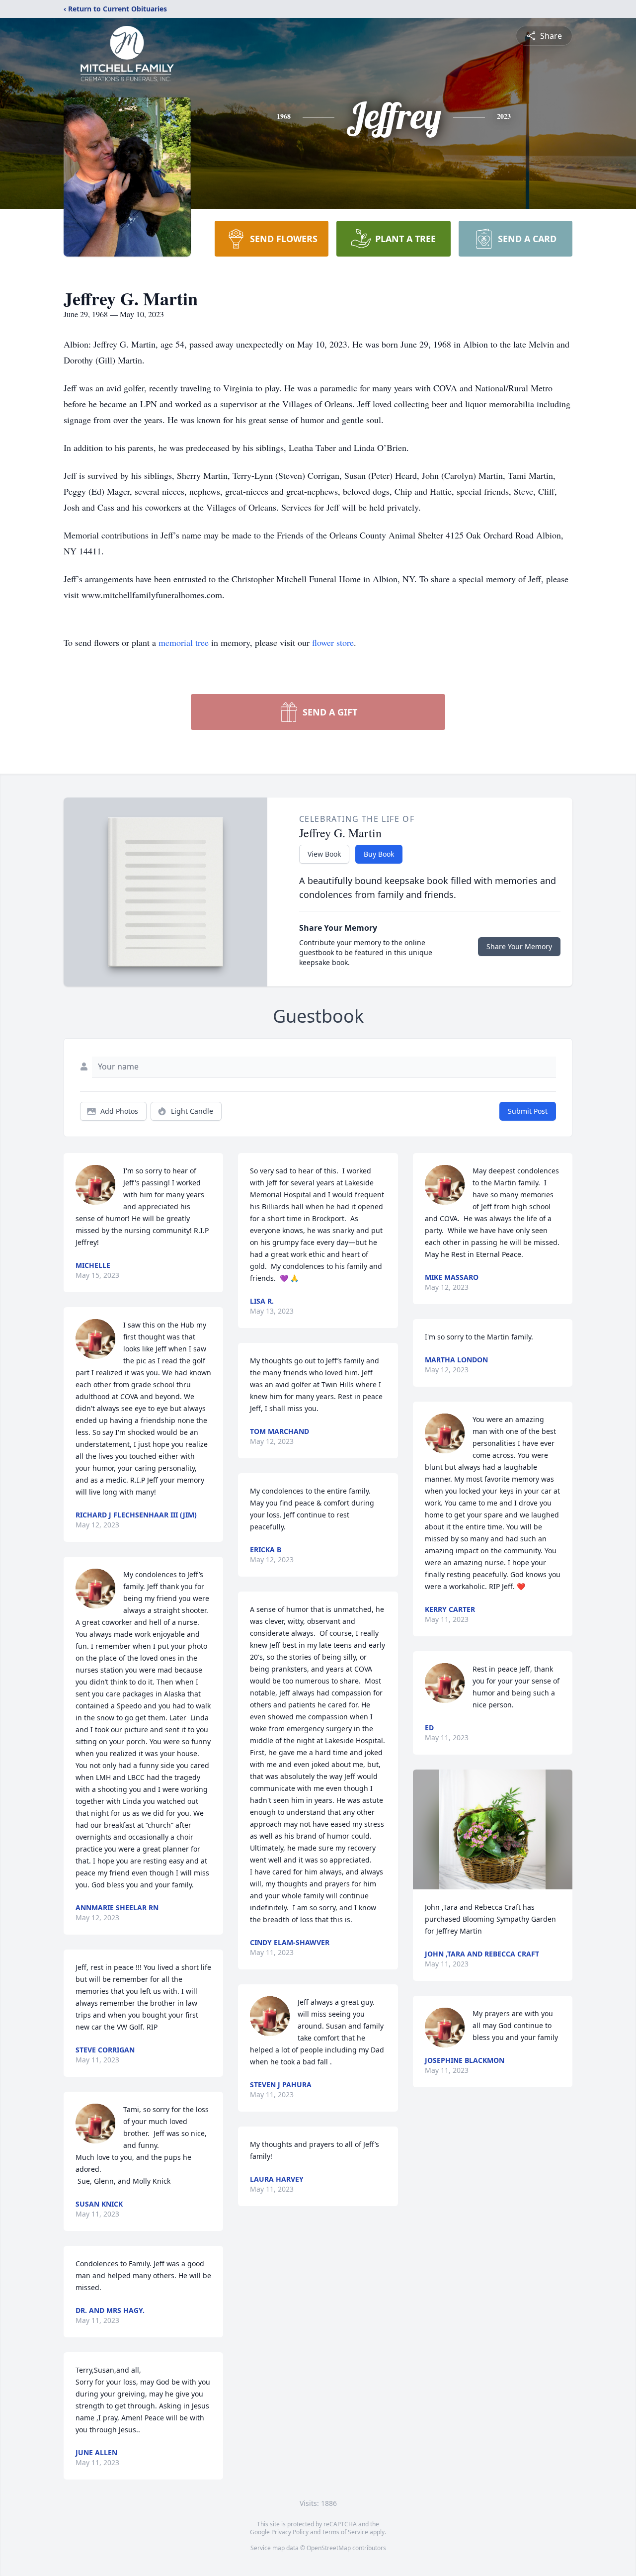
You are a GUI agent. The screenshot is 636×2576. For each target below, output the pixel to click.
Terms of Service (345, 2532)
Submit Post (528, 1111)
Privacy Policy (290, 2532)
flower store (333, 642)
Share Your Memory (519, 946)
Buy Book (379, 854)
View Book (324, 854)
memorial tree (184, 642)
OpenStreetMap (329, 2548)
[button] (492, 1829)
